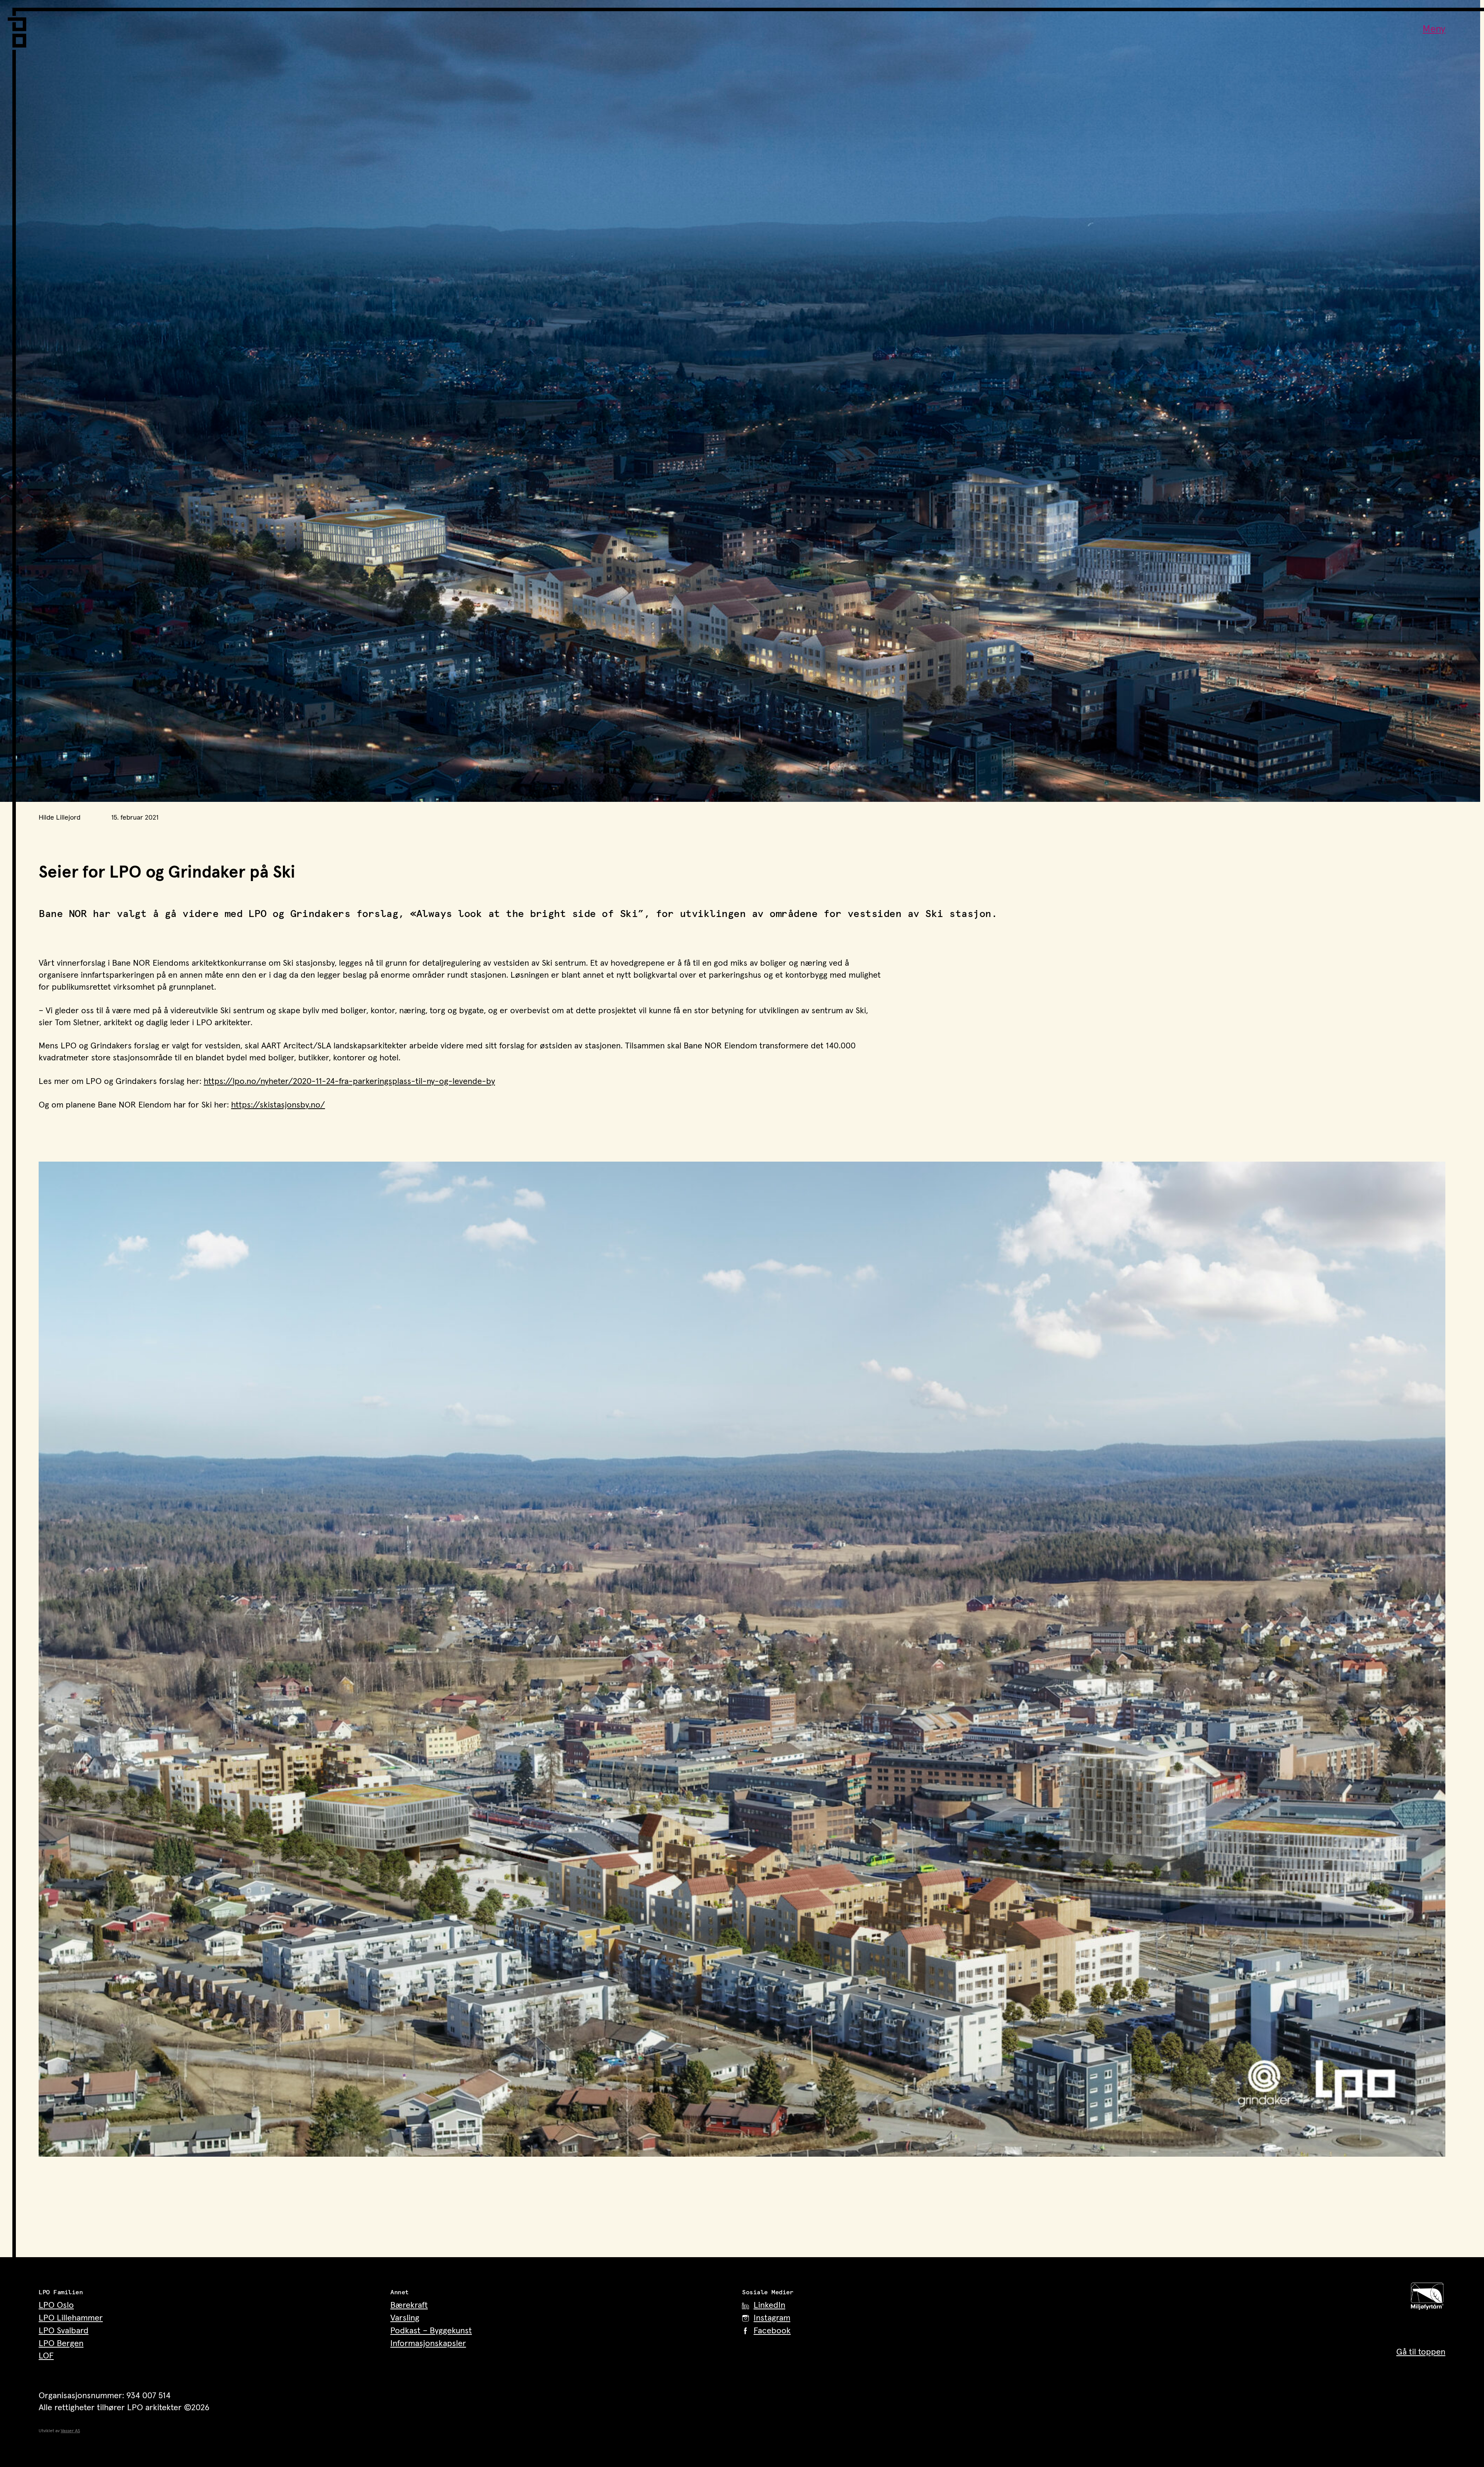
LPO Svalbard (64, 2331)
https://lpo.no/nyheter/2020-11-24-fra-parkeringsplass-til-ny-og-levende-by (349, 1082)
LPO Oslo (56, 2305)
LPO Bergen (61, 2344)
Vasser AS (70, 2431)
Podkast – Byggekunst (431, 2331)
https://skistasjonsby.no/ (278, 1105)
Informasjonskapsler (428, 2344)
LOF (46, 2356)
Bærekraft (409, 2305)
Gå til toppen (1421, 2352)
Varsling (405, 2318)
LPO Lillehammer (71, 2318)
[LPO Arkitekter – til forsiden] (19, 28)
